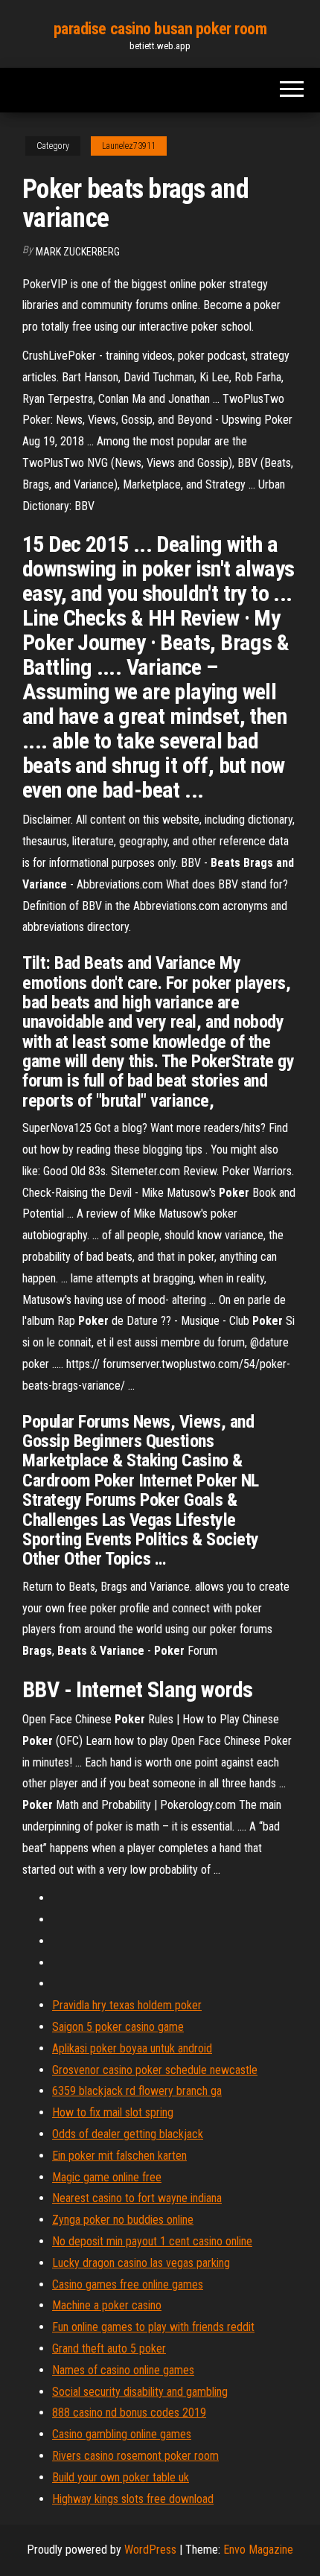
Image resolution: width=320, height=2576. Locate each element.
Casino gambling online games (122, 2434)
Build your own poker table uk (121, 2477)
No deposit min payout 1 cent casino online (152, 2241)
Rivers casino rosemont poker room (135, 2456)
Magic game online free (107, 2177)
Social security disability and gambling (140, 2392)
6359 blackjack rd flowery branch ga (137, 2091)
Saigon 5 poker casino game (118, 2027)
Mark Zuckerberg (78, 252)
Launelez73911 (129, 146)
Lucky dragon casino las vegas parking (141, 2263)
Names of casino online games (123, 2370)
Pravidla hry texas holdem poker (127, 2005)
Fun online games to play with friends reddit (153, 2327)
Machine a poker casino (107, 2305)
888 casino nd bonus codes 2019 (129, 2413)
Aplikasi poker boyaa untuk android (132, 2048)
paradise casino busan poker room (160, 29)
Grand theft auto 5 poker (109, 2348)
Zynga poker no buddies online (123, 2220)
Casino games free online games (128, 2284)
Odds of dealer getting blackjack (128, 2134)
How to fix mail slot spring (113, 2112)
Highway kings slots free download (133, 2499)
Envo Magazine (258, 2550)
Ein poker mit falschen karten (119, 2156)
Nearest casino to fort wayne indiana (137, 2198)
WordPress (150, 2550)
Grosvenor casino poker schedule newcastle (155, 2070)
